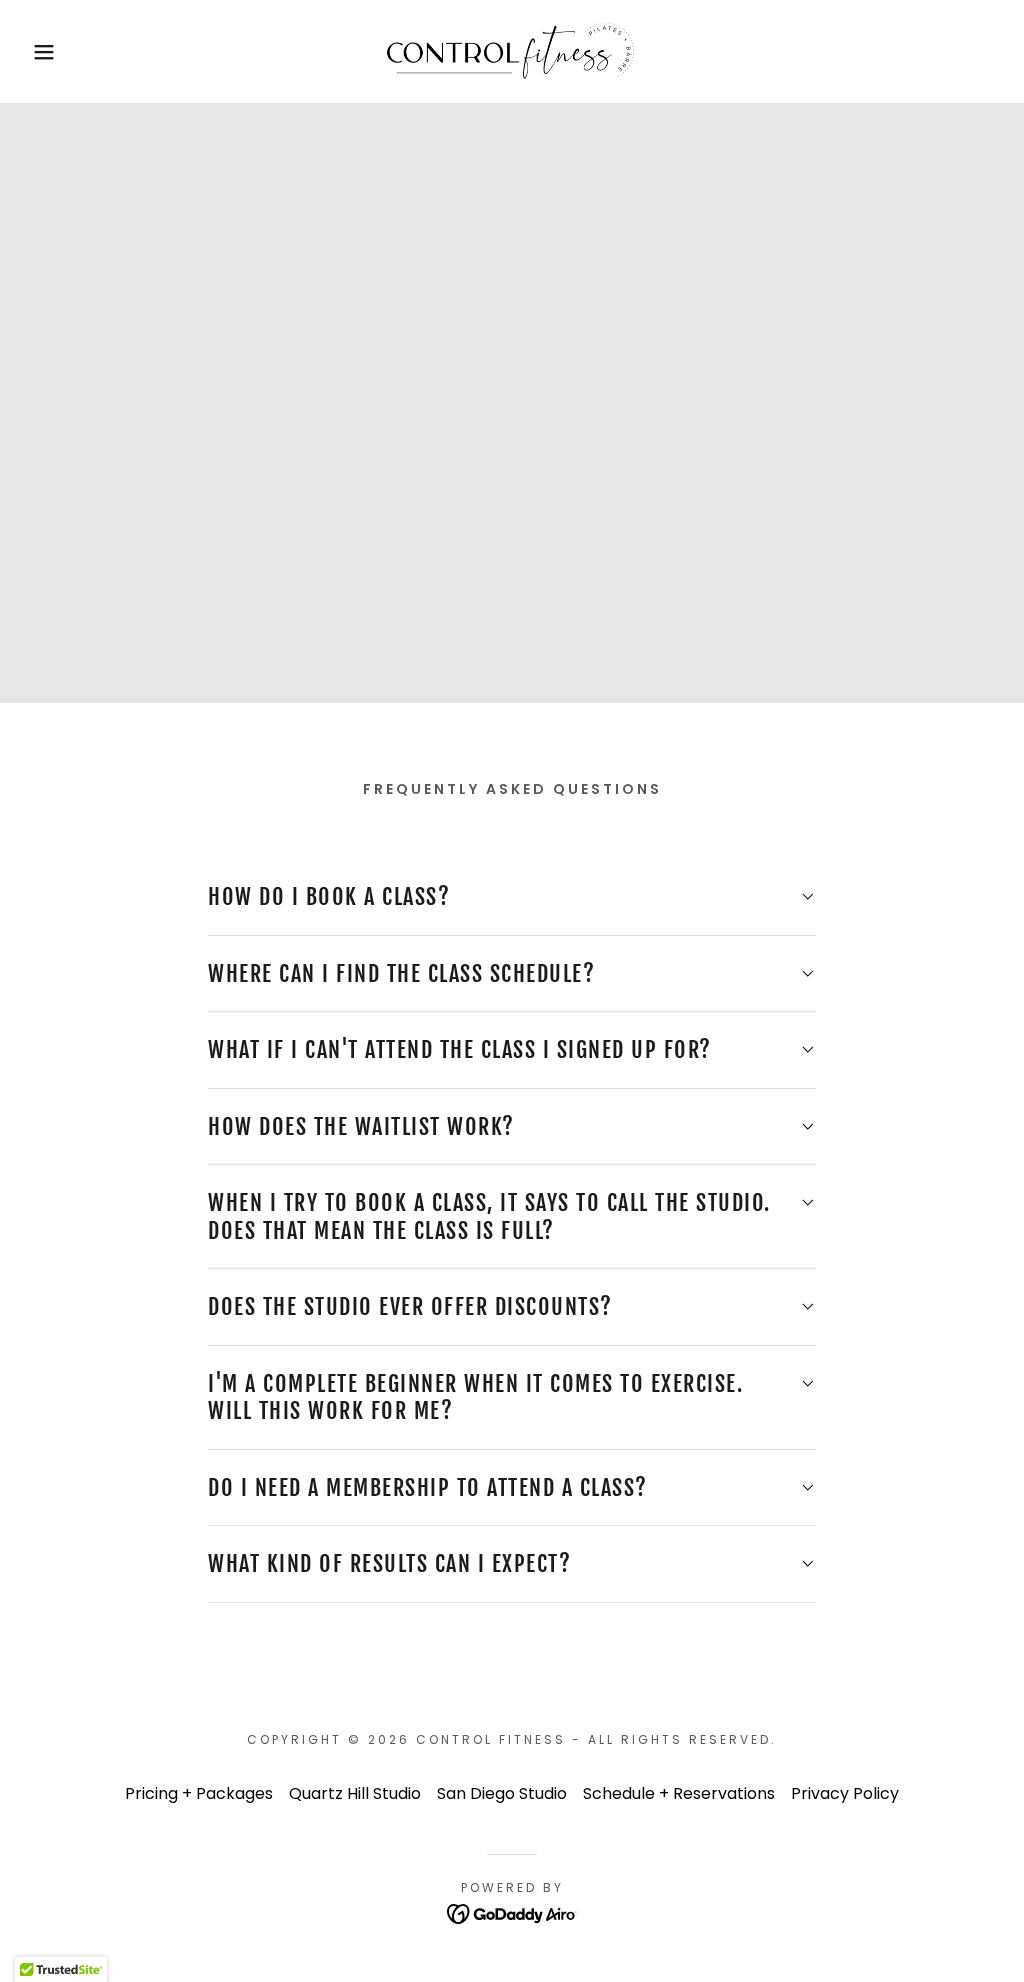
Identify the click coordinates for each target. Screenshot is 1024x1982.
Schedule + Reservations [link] (679, 1793)
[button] (51, 52)
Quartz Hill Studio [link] (355, 1793)
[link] (511, 50)
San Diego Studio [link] (502, 1793)
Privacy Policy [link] (845, 1793)
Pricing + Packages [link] (199, 1793)
